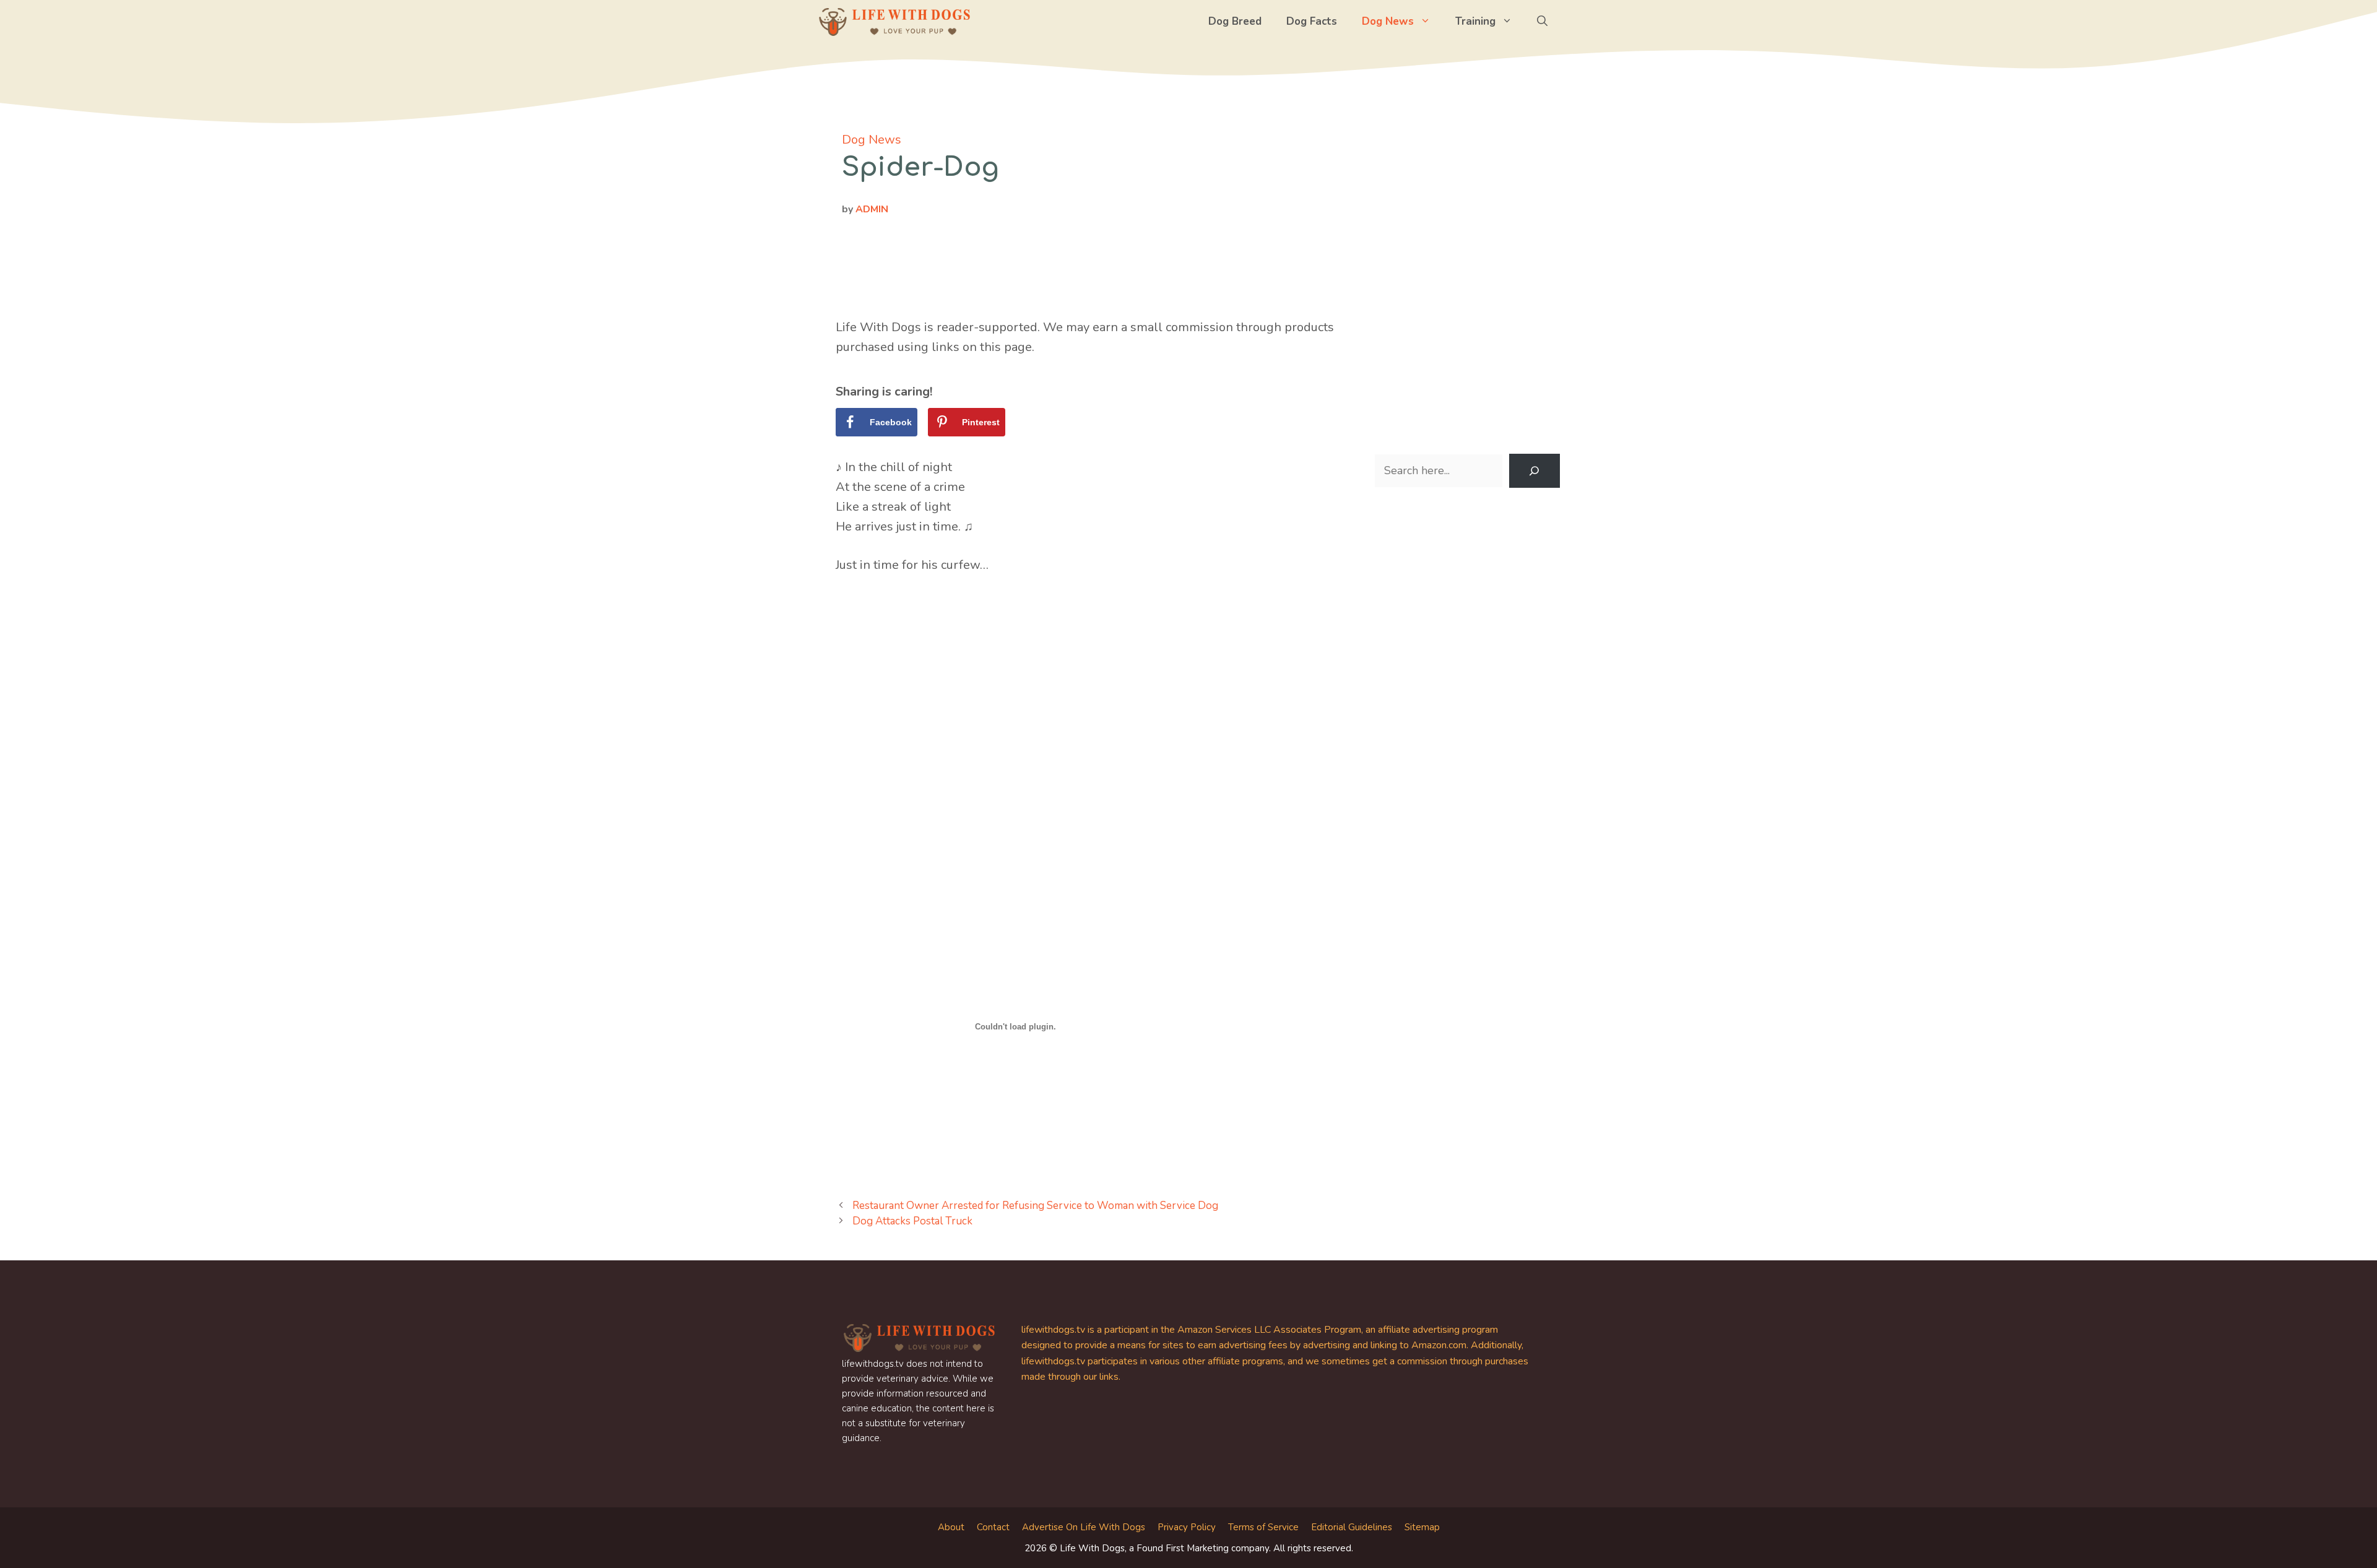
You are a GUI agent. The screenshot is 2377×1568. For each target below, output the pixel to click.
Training (1475, 21)
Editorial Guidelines (1352, 1527)
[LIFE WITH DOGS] (894, 22)
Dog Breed (1235, 21)
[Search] (1535, 471)
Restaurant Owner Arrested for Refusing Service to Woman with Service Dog (1035, 1206)
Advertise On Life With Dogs (1084, 1527)
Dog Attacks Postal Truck (912, 1221)
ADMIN (872, 209)
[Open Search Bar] (1542, 22)
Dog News (1388, 21)
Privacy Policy (1187, 1527)
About (951, 1527)
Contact (993, 1527)
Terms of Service (1263, 1527)
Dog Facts (1312, 21)
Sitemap (1422, 1527)
